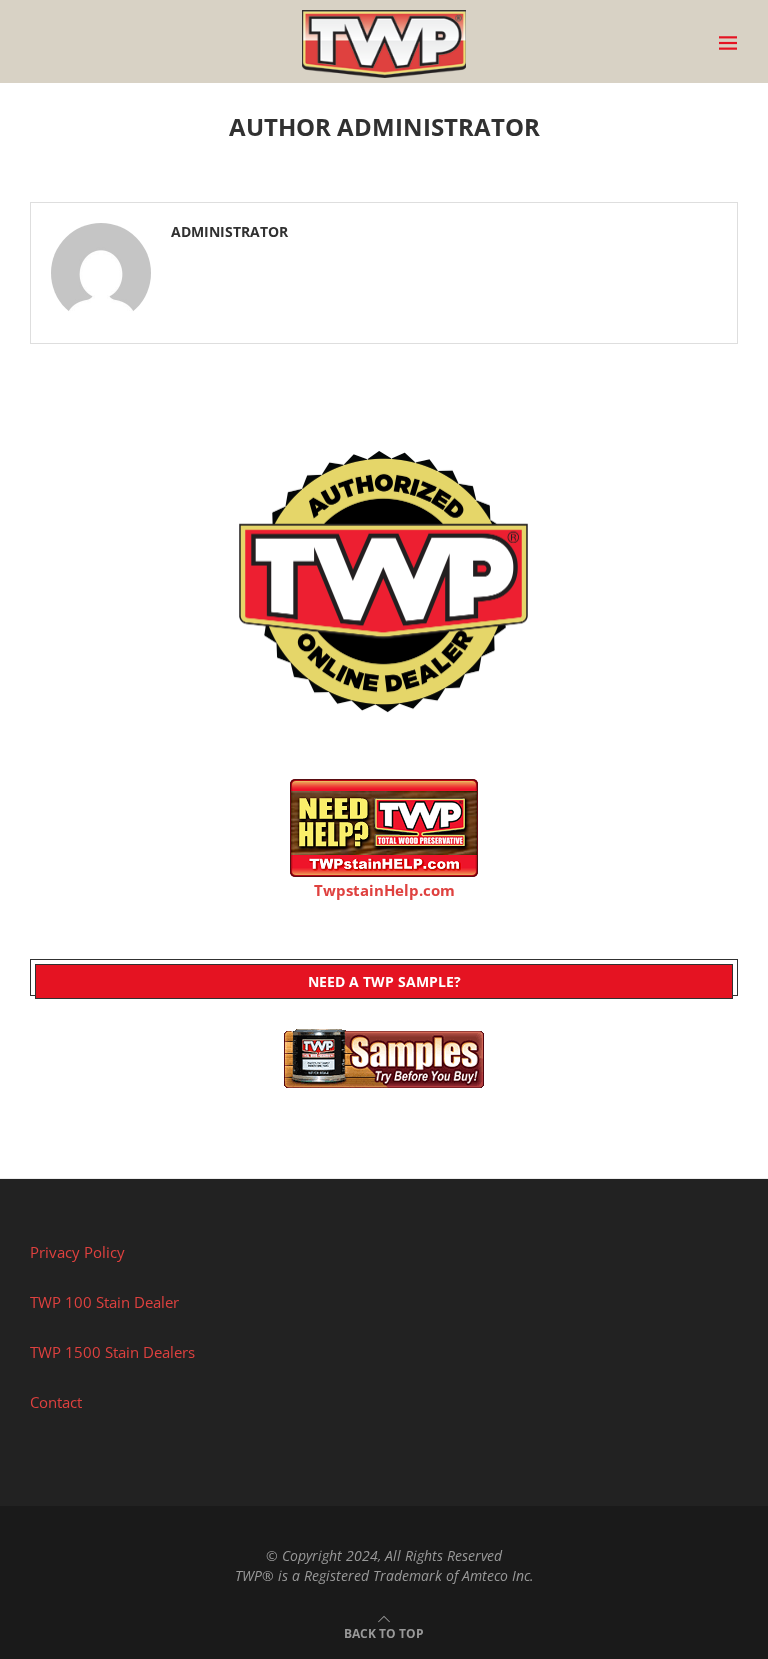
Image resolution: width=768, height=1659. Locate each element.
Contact (56, 1402)
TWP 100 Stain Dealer (104, 1302)
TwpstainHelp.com (384, 890)
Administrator (229, 232)
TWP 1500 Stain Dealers (112, 1352)
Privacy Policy (77, 1252)
